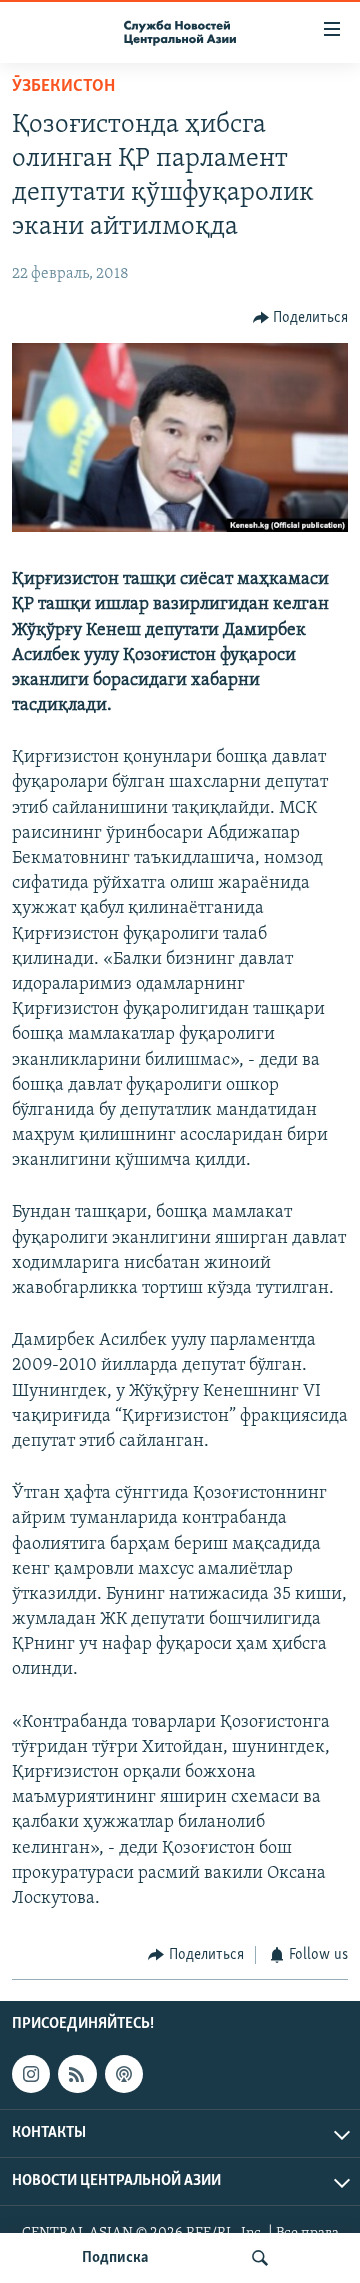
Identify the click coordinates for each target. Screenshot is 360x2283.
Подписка (115, 2258)
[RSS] (77, 2074)
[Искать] (260, 2258)
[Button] (301, 318)
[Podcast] (124, 2074)
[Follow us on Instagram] (31, 2074)
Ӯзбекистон (63, 87)
